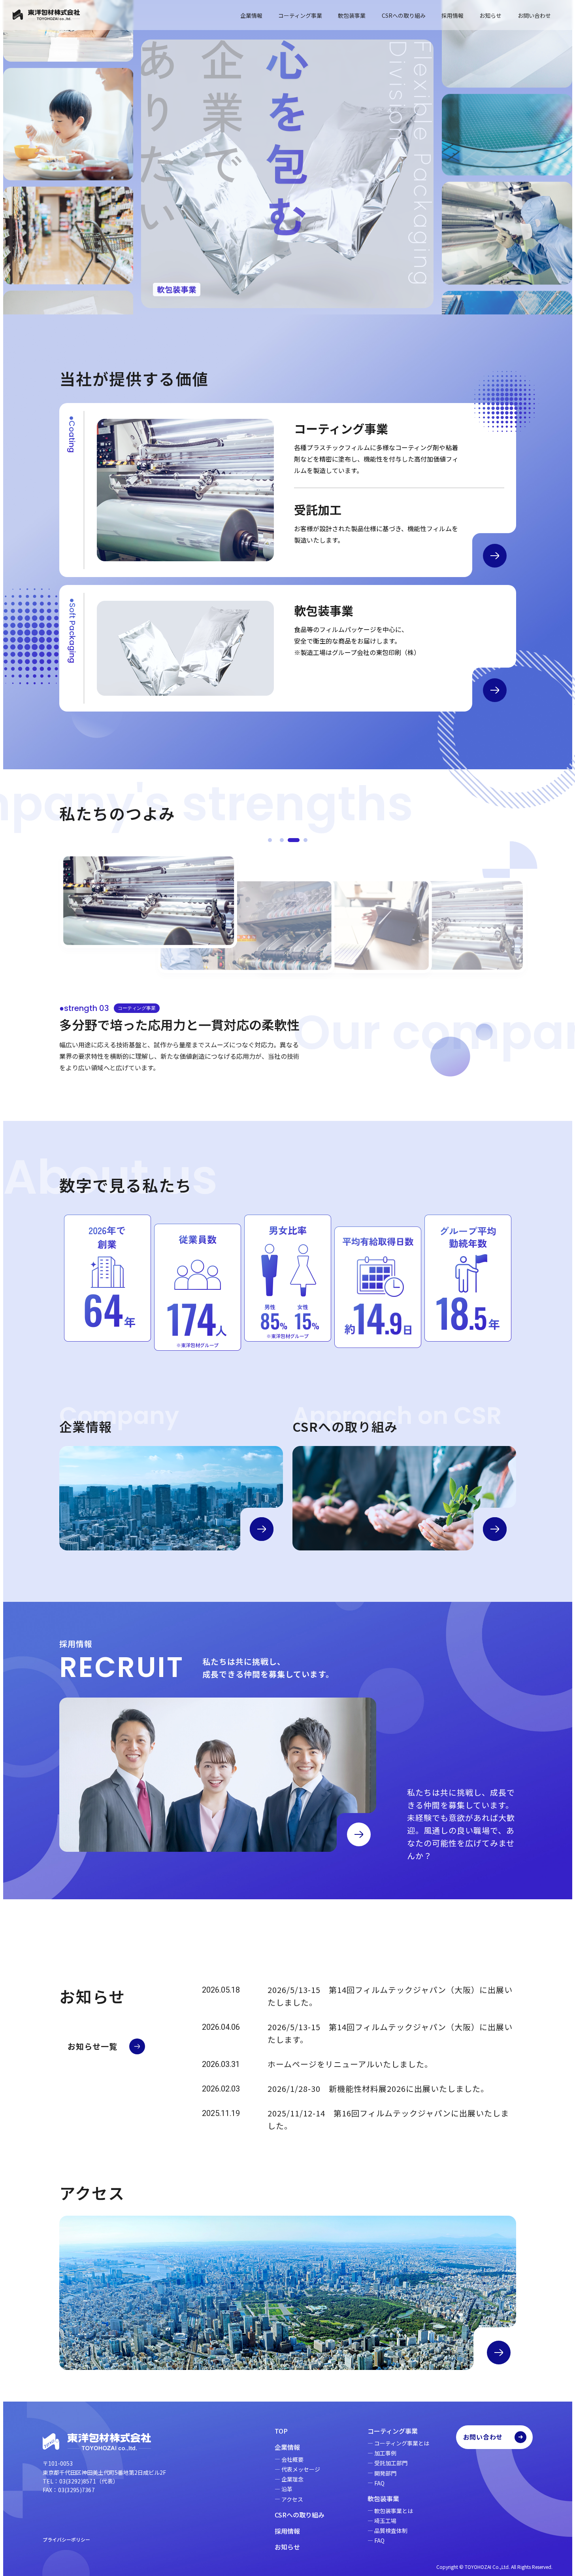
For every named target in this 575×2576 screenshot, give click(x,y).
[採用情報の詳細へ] (359, 1834)
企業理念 (292, 2479)
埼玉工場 (385, 2521)
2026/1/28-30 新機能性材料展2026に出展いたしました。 (378, 2089)
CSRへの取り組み (404, 15)
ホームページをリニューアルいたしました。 (350, 2064)
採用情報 (452, 15)
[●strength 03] (294, 840)
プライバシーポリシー (66, 2539)
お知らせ (490, 15)
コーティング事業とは (402, 2443)
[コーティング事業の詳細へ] (495, 556)
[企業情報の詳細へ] (262, 1529)
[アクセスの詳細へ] (499, 2353)
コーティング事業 (300, 15)
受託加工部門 (391, 2463)
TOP (281, 2431)
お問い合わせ (534, 15)
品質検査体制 (391, 2531)
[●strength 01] (270, 840)
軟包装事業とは (394, 2511)
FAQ (379, 2483)
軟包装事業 (352, 15)
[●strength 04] (305, 840)
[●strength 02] (282, 840)
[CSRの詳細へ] (495, 1529)
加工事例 (385, 2453)
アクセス (292, 2499)
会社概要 (292, 2459)
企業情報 (251, 15)
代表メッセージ (301, 2469)
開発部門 (385, 2473)
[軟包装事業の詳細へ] (495, 690)
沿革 (287, 2489)
